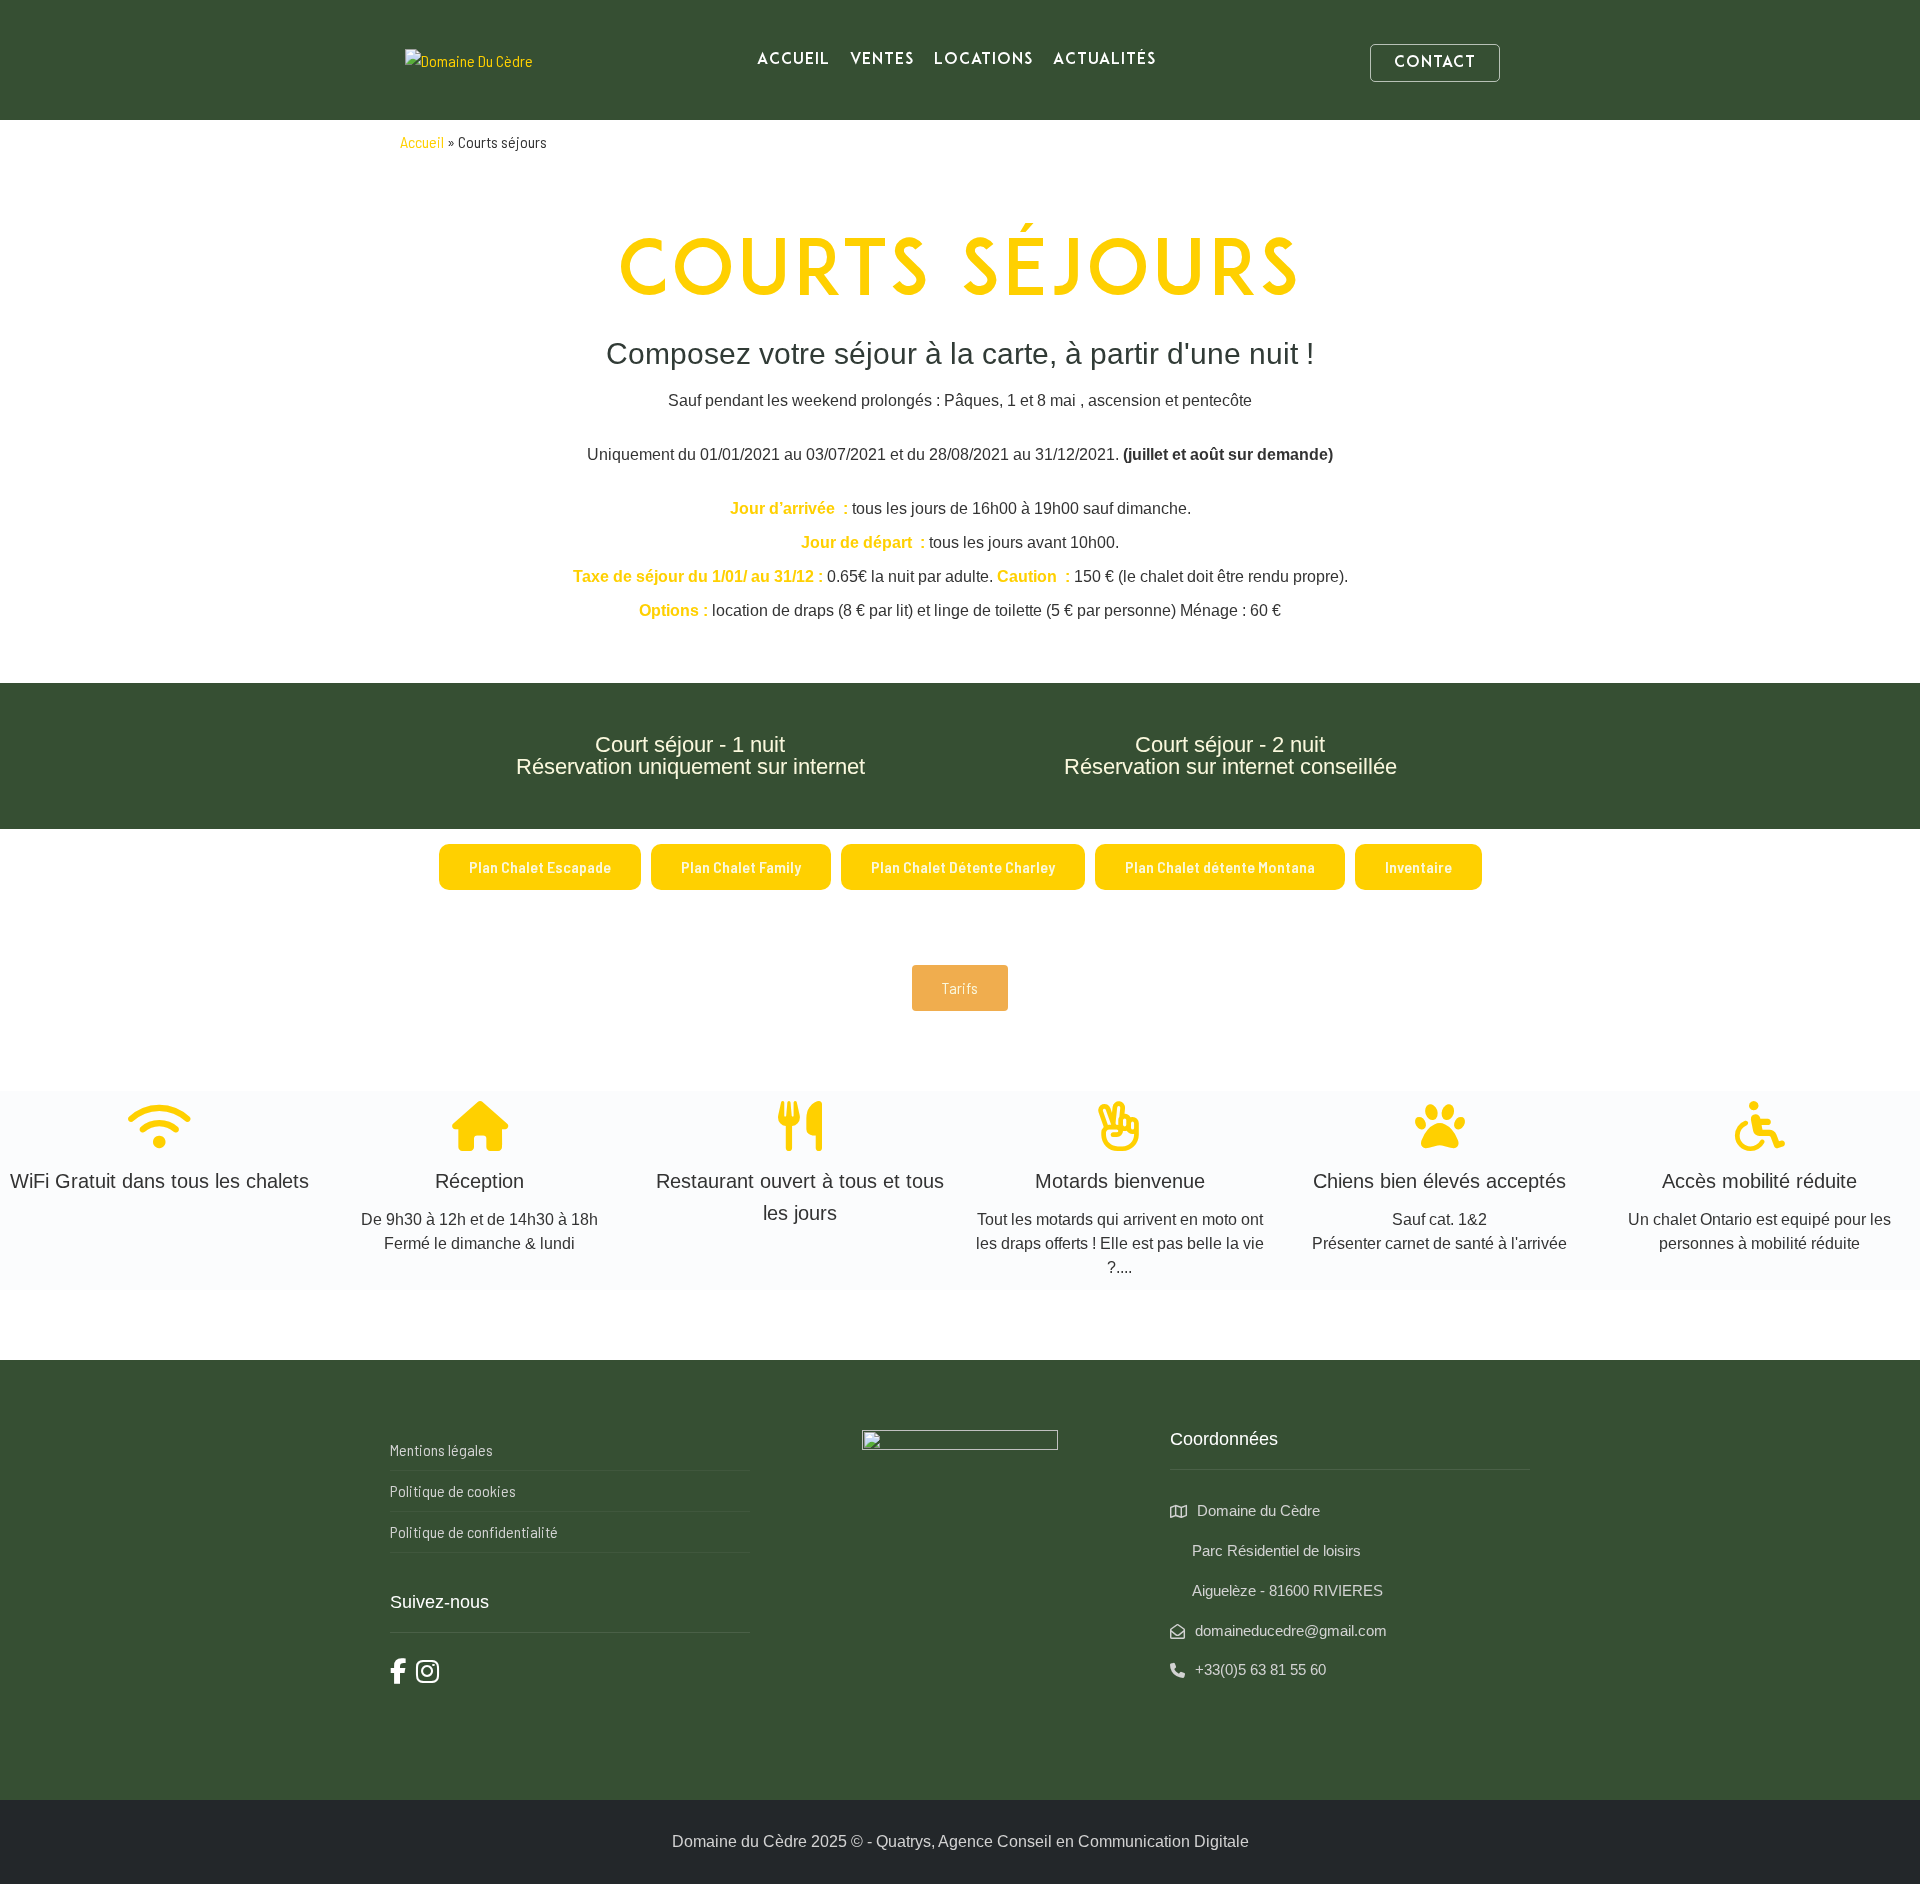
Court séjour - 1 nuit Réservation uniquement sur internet (690, 755)
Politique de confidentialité (474, 1531)
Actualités (1104, 60)
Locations (983, 60)
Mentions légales (441, 1449)
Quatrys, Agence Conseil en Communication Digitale (1062, 1841)
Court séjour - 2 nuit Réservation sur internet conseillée (1230, 755)
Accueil (793, 60)
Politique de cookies (453, 1490)
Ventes (882, 60)
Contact (1435, 63)
